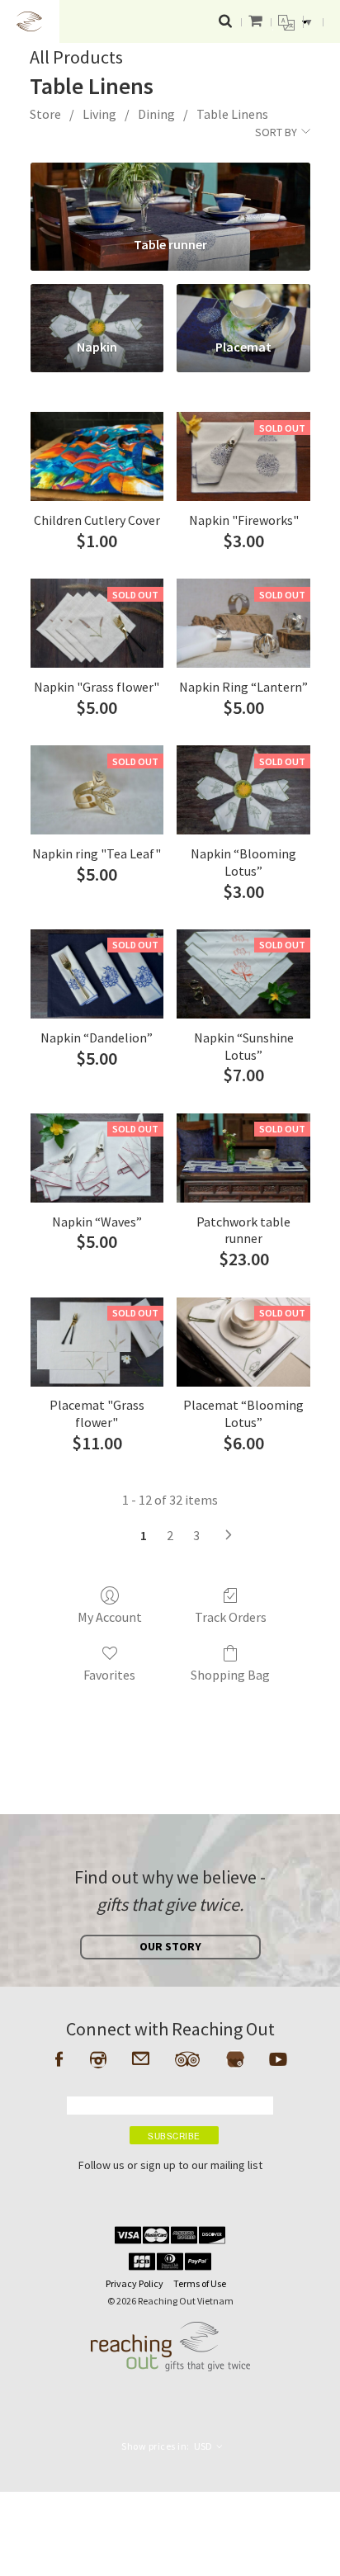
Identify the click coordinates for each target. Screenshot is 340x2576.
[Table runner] (170, 193)
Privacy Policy (135, 2283)
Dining (156, 114)
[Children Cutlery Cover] (97, 456)
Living (99, 114)
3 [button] (196, 1535)
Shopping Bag (230, 1675)
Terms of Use (200, 2283)
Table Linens (232, 114)
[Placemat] (243, 305)
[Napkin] (97, 305)
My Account (110, 1617)
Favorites (109, 1675)
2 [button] (170, 1535)
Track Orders (231, 1617)
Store (45, 114)
